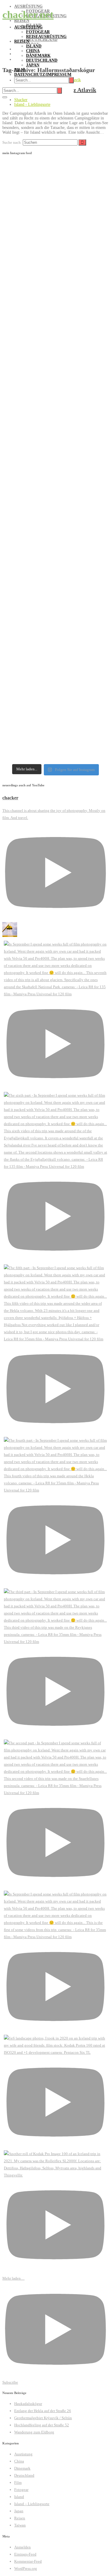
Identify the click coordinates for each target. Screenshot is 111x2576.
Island (34, 46)
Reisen (22, 41)
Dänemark (38, 56)
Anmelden (22, 2547)
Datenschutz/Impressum (43, 75)
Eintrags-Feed (25, 2554)
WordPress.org (26, 2568)
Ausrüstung (28, 27)
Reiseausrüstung (46, 37)
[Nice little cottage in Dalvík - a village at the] (55, 375)
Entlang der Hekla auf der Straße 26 (43, 2411)
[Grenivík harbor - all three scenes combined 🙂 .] (55, 544)
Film (20, 70)
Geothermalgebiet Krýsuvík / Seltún (43, 2418)
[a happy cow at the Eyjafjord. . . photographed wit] (55, 488)
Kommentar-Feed (28, 2561)
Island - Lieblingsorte (32, 104)
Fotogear (38, 32)
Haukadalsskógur (28, 2404)
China (33, 51)
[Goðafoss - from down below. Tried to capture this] (55, 195)
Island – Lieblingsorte (32, 2504)
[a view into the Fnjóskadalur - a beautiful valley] (55, 431)
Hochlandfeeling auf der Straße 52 (42, 2425)
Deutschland (42, 60)
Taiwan (20, 2525)
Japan (33, 65)
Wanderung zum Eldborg (34, 2432)
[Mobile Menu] (5, 97)
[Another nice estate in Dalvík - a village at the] (55, 322)
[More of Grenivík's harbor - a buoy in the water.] (55, 600)
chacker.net (28, 15)
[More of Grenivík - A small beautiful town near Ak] (55, 660)
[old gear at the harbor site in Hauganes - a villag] (55, 262)
